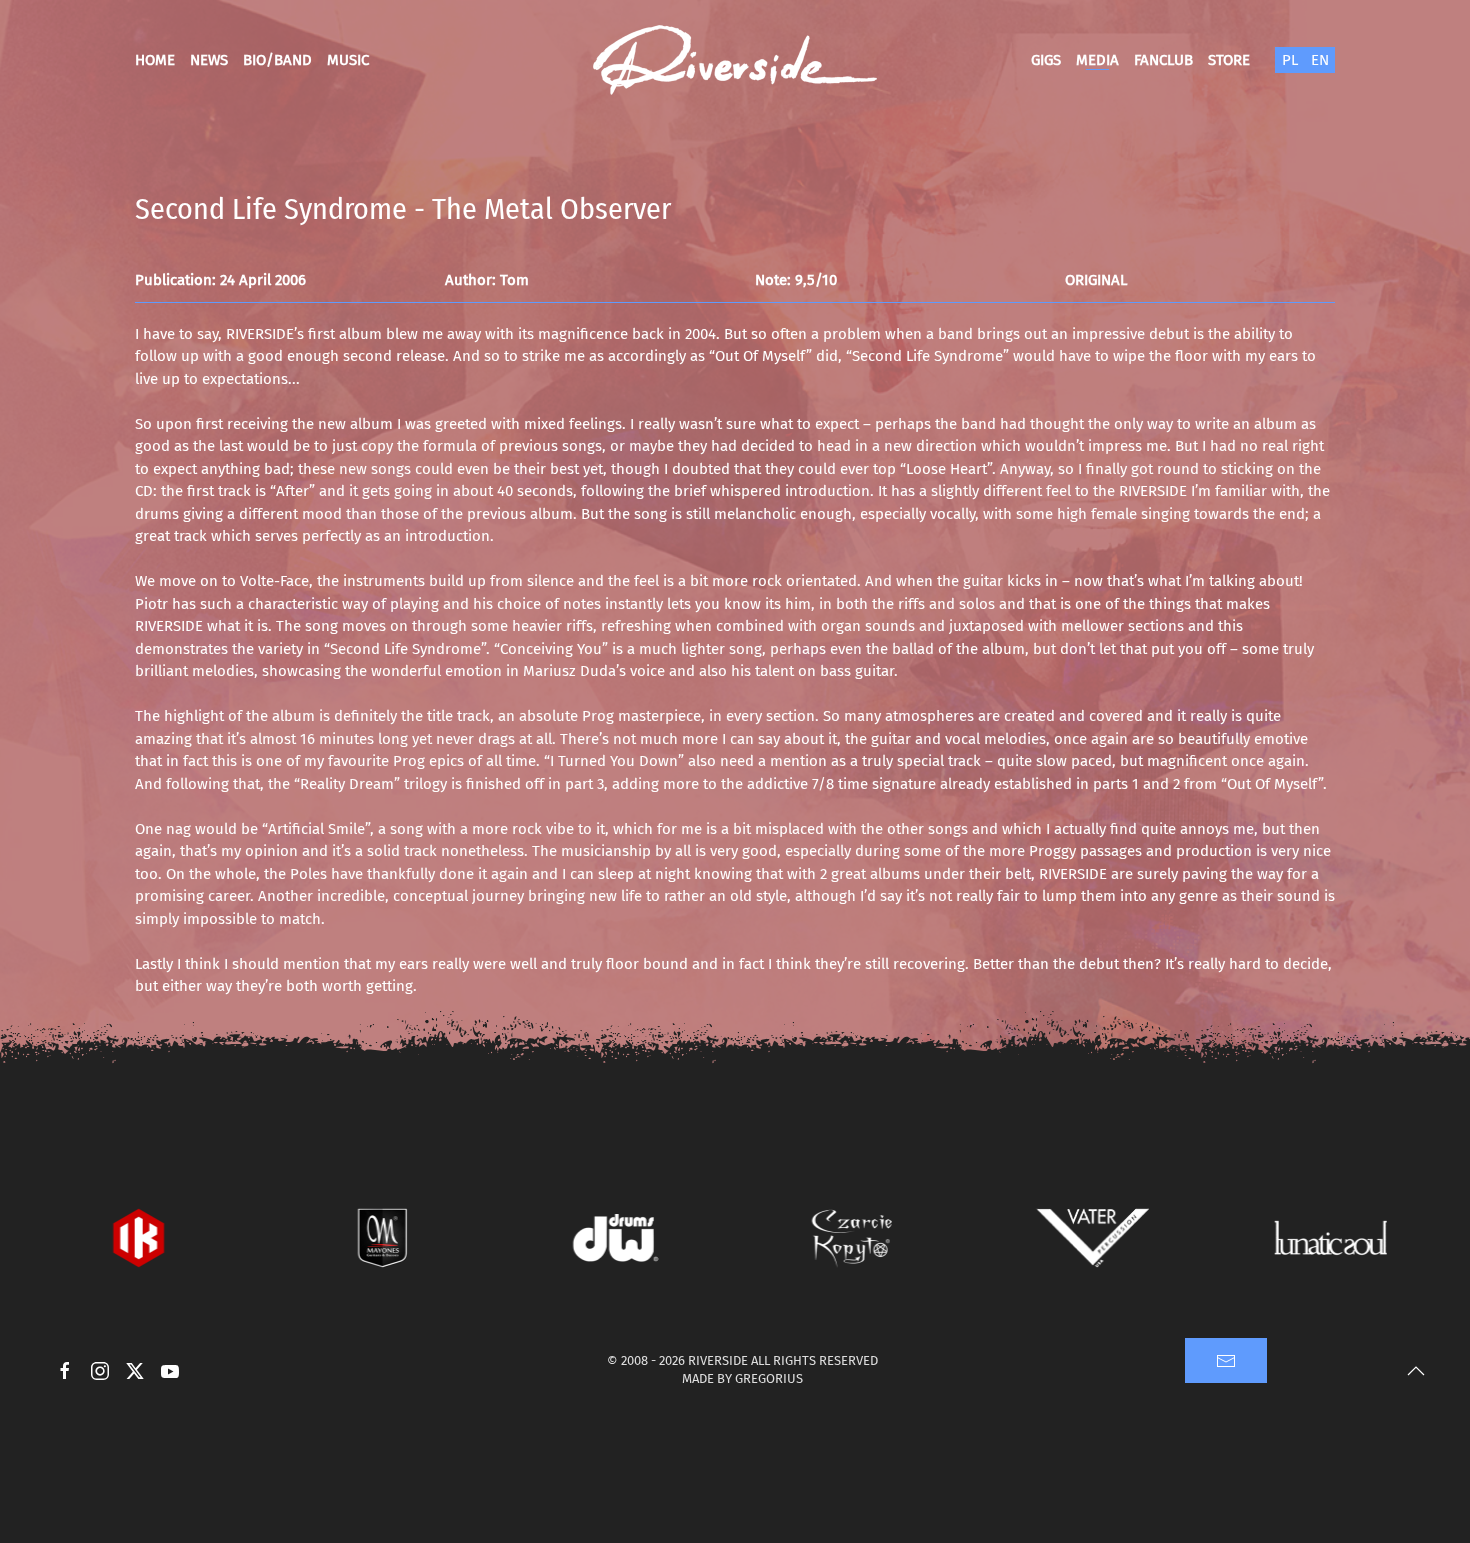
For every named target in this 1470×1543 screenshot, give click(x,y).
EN (1320, 60)
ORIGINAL (1096, 280)
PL (1290, 60)
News (209, 60)
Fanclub (1163, 60)
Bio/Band (277, 60)
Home (155, 60)
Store (1229, 60)
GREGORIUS (769, 1378)
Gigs (1046, 60)
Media (1097, 60)
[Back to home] (735, 60)
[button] (1416, 1371)
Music (348, 60)
